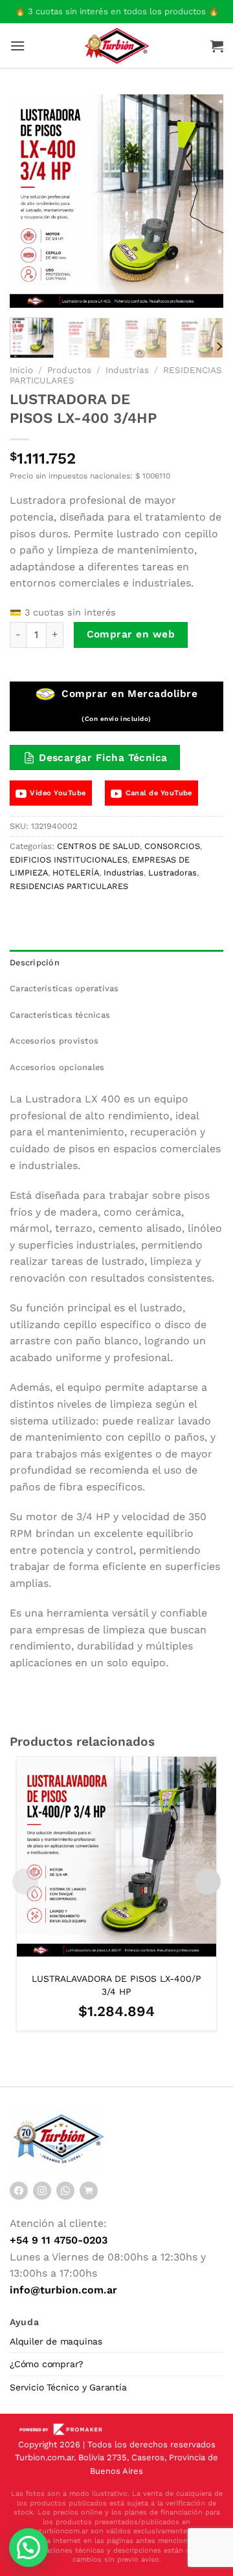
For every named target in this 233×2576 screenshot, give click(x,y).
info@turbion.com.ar (63, 2290)
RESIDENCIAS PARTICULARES (69, 886)
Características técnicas (60, 1015)
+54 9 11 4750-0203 (59, 2240)
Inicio (21, 370)
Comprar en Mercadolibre (128, 705)
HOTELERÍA (76, 873)
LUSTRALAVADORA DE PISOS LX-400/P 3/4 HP (116, 1985)
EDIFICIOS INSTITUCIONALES (69, 860)
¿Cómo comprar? (47, 2364)
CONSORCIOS (172, 846)
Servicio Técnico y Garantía (68, 2387)
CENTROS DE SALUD (98, 846)
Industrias (127, 370)
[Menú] (17, 46)
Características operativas (64, 988)
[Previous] (30, 201)
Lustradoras (172, 873)
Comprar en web (131, 634)
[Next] (203, 201)
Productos (69, 370)
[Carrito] (217, 46)
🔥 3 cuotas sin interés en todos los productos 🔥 (117, 11)
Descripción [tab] (35, 962)
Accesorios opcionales (57, 1067)
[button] (28, 2548)
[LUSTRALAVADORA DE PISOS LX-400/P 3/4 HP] (116, 1856)
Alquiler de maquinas (56, 2341)
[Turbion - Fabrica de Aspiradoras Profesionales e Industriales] (117, 45)
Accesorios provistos (54, 1041)
